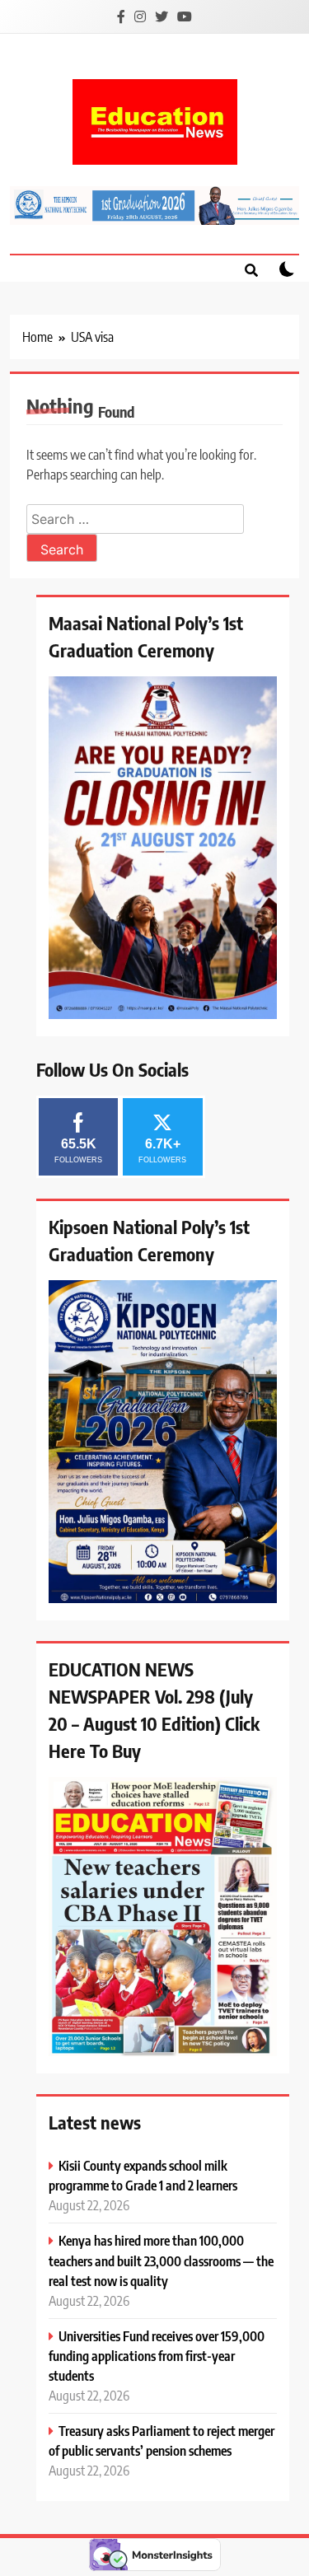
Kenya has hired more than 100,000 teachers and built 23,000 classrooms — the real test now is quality (161, 2260)
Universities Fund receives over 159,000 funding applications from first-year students (157, 2356)
